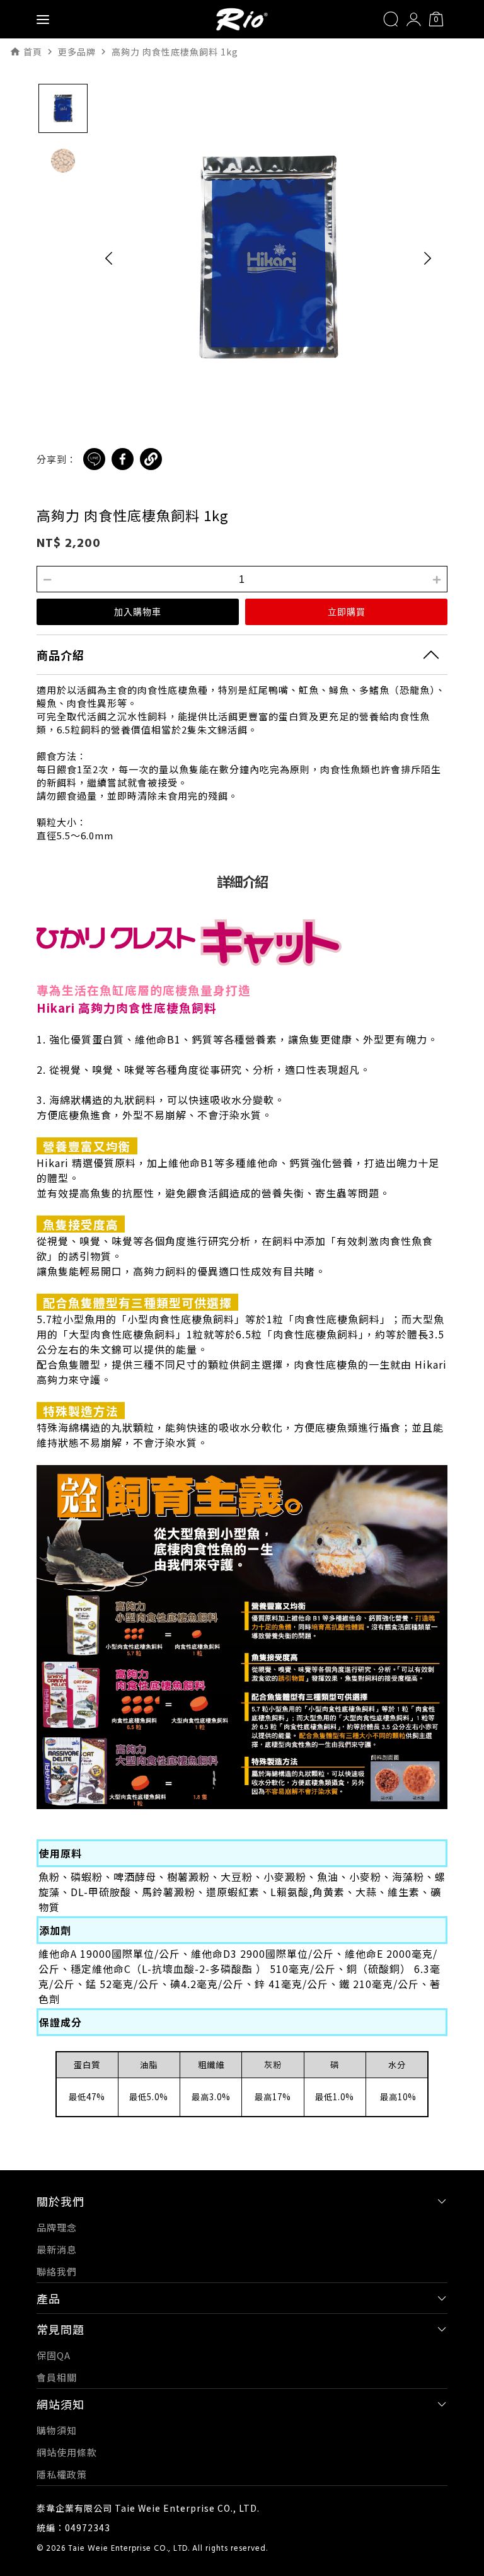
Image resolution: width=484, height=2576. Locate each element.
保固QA (54, 2355)
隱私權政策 (62, 2474)
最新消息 (57, 2249)
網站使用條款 (67, 2452)
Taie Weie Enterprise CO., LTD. (129, 2549)
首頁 (33, 52)
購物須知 (57, 2430)
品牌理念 (57, 2227)
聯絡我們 (57, 2271)
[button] (109, 258)
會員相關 (57, 2377)
